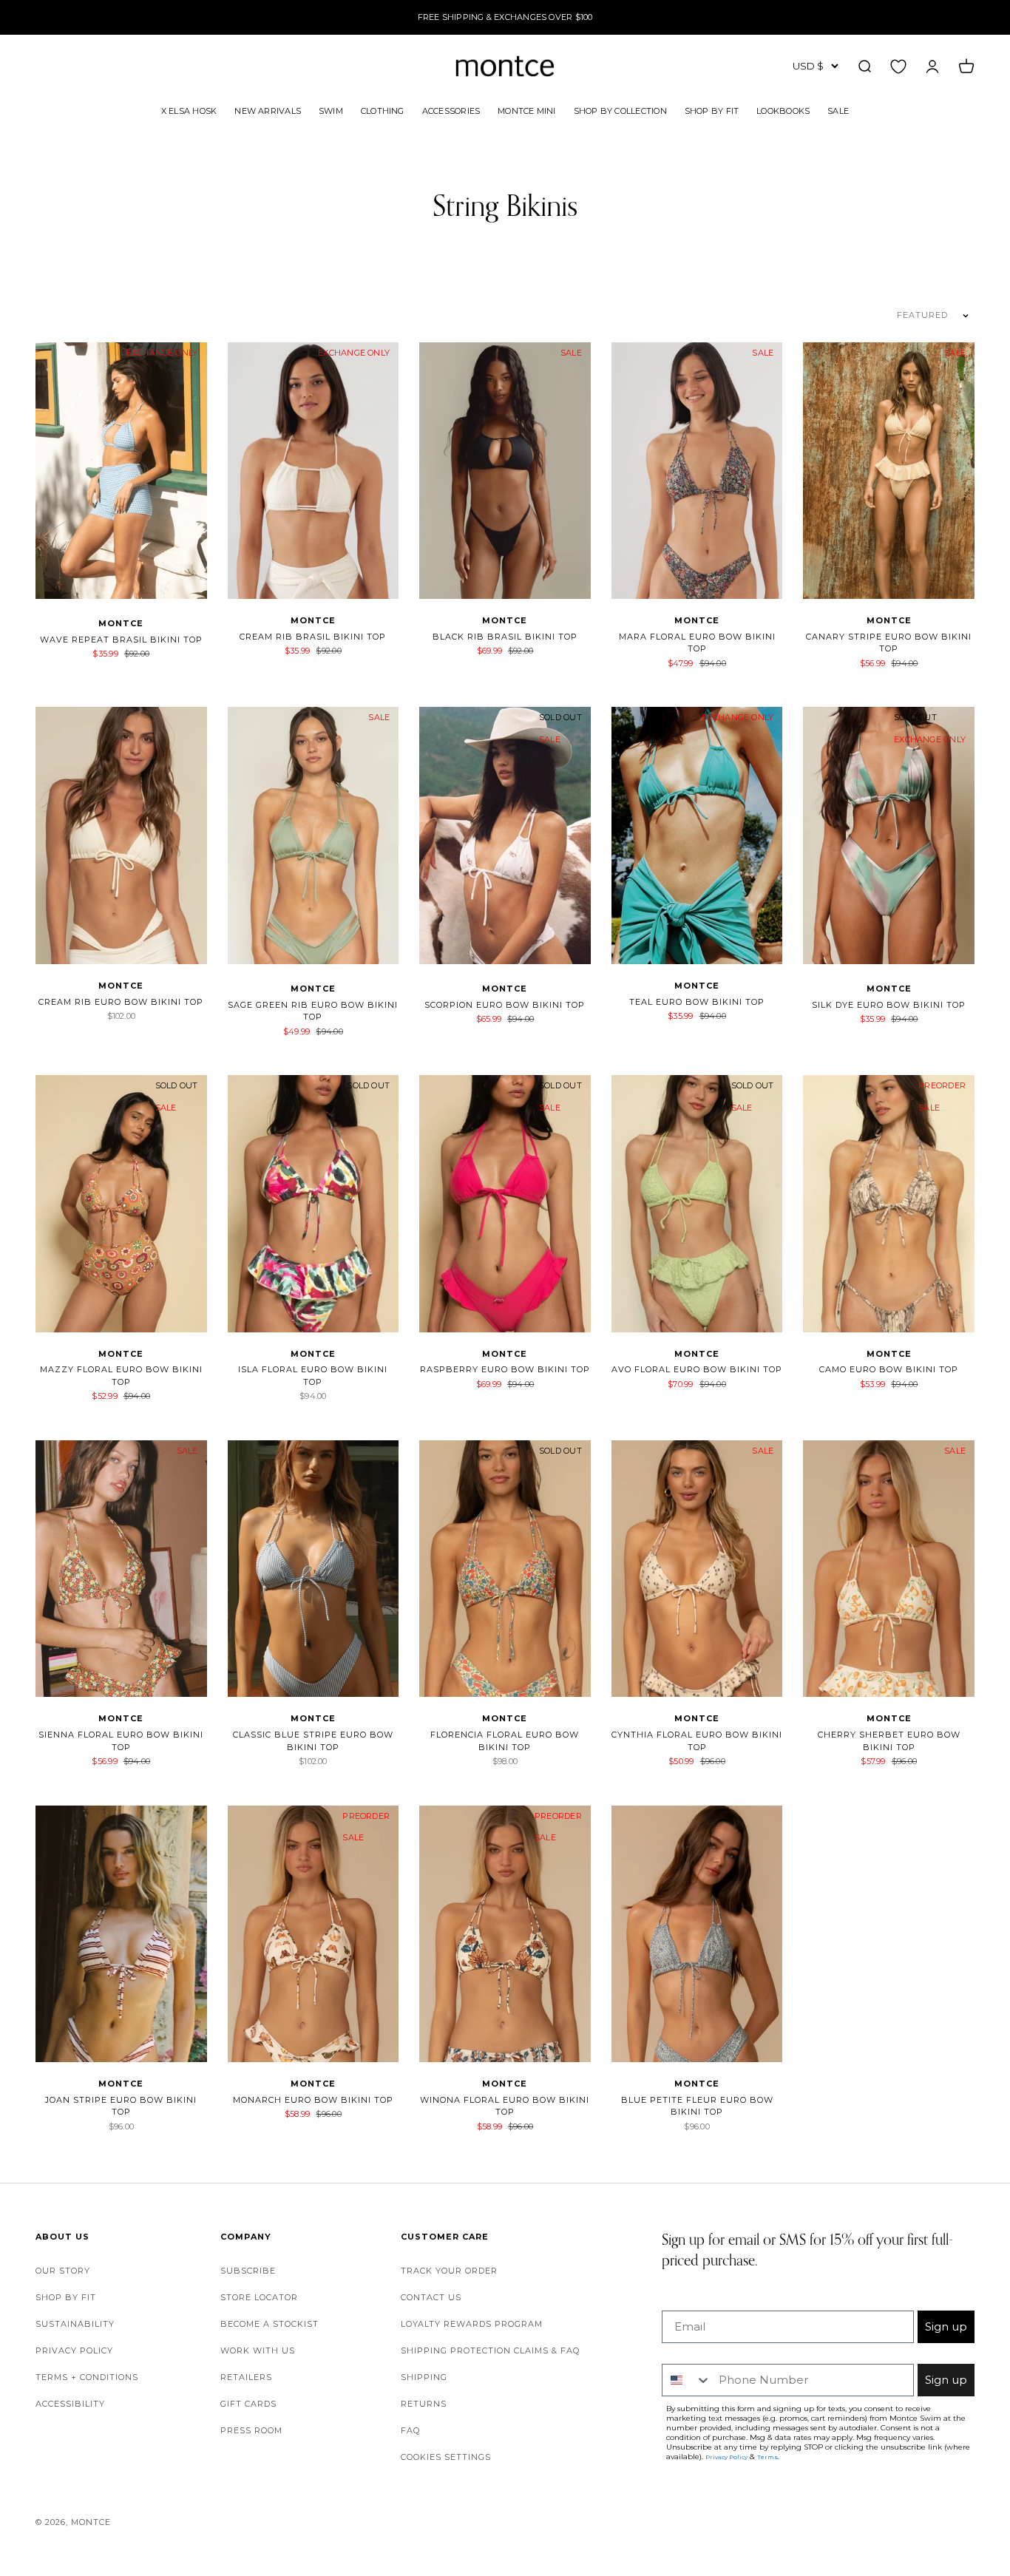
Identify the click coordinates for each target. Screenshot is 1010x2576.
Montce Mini (526, 110)
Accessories (451, 110)
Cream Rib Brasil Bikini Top (313, 637)
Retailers (246, 2377)
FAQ (410, 2430)
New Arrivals (268, 110)
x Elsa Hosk (189, 110)
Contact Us (431, 2297)
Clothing (383, 110)
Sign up (946, 2326)
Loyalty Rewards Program (472, 2324)
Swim (331, 110)
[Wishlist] (898, 66)
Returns (424, 2404)
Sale (838, 110)
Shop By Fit (712, 110)
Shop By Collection (620, 110)
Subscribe (248, 2271)
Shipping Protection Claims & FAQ (490, 2350)
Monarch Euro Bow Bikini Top (313, 2100)
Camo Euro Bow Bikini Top (889, 1369)
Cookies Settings (446, 2457)
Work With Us (258, 2350)
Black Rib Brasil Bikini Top (505, 637)
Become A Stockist (270, 2324)
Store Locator (259, 2297)
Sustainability (75, 2324)
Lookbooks (783, 110)
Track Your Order (449, 2271)
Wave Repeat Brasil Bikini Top (121, 640)
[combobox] (687, 2380)
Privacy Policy (74, 2350)
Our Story (63, 2271)
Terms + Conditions (87, 2377)
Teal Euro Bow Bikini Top (697, 1002)
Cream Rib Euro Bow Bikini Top (121, 1002)
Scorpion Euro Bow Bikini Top (505, 1005)
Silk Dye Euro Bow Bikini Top (889, 1005)
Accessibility (70, 2404)
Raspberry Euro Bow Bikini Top (505, 1369)
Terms (767, 2457)
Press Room (251, 2430)
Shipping (424, 2377)
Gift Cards (248, 2404)
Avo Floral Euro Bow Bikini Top (697, 1369)
